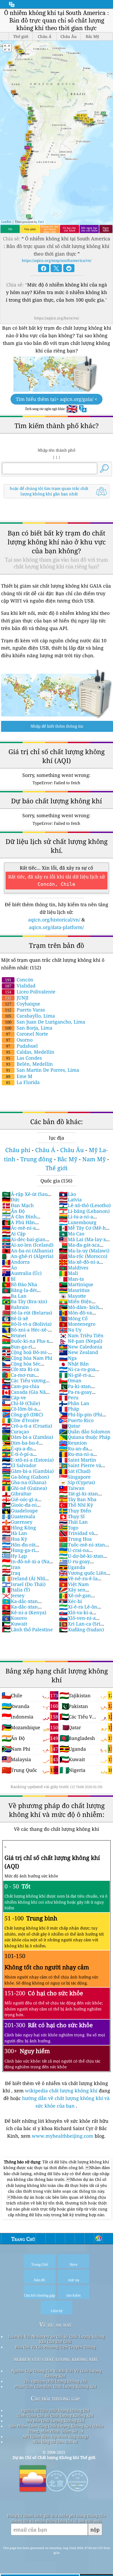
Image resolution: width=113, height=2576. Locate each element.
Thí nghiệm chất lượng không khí (55, 2381)
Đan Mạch (18, 1205)
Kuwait (14, 1624)
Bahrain (15, 1307)
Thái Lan (73, 1522)
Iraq (11, 1573)
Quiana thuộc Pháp (85, 1437)
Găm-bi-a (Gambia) (28, 1471)
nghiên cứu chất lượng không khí (55, 2359)
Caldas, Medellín (30, 1052)
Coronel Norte (27, 1034)
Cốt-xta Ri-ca (20, 1369)
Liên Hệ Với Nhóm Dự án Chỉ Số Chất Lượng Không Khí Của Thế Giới (56, 2339)
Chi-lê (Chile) (21, 1403)
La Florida (23, 1082)
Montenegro (77, 1324)
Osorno (19, 1040)
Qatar (70, 1426)
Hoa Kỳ (14, 1539)
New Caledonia (81, 1347)
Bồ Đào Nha (19, 1284)
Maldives (74, 1268)
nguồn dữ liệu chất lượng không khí (55, 2410)
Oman (70, 1380)
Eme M (19, 1076)
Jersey (13, 1595)
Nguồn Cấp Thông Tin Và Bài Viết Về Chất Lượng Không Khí (56, 2373)
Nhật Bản (74, 1364)
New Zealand (78, 1352)
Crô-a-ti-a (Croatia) (27, 1426)
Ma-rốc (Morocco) (83, 1256)
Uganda (72, 1567)
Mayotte (72, 1296)
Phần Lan (74, 1403)
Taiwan (72, 1488)
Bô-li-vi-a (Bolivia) (27, 1324)
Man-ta (71, 1279)
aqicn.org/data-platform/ (56, 927)
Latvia (70, 1199)
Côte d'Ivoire (20, 1420)
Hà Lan (14, 1533)
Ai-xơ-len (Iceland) (28, 1245)
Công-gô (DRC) (22, 1414)
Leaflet (6, 222)
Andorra (16, 1262)
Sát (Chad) (75, 1471)
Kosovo (14, 1618)
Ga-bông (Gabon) (25, 1477)
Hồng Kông (19, 1528)
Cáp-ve (14, 1397)
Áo (9, 1268)
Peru (69, 1397)
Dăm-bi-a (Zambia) (27, 1437)
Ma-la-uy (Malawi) (84, 1251)
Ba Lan (14, 1296)
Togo (69, 1528)
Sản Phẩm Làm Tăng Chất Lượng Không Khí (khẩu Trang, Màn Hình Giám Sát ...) (56, 2429)
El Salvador (19, 1465)
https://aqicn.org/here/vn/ (57, 318)
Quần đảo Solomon (85, 1431)
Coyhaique (23, 1004)
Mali (68, 1273)
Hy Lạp (14, 1556)
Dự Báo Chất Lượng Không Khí (55, 2421)
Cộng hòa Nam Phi (27, 1358)
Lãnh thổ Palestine (27, 1629)
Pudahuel (22, 1046)
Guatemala (19, 1516)
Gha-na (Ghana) (24, 1482)
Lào (67, 1194)
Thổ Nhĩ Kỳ (76, 1505)
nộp (95, 2530)
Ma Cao (72, 1234)
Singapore (75, 1477)
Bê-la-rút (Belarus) (27, 1313)
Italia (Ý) (16, 1590)
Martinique (76, 1284)
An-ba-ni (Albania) (27, 1251)
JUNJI (17, 998)
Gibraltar (17, 1494)
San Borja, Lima (29, 1028)
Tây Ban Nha (78, 1499)
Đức (11, 1199)
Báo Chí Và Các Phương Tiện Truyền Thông (55, 2347)
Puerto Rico (76, 1420)
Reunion (73, 1443)
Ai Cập (14, 1234)
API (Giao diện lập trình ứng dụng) (55, 2436)
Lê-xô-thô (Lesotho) (85, 1205)
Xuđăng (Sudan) (81, 1629)
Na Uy (70, 1330)
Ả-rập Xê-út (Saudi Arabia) (27, 1197)
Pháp (69, 1409)
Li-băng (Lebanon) (84, 1211)
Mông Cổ (73, 1318)
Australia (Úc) (22, 1273)
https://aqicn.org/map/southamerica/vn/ (57, 260)
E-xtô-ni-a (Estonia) (28, 1460)
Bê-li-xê (15, 1318)
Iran (11, 1567)
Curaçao (15, 1431)
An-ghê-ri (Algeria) (28, 1256)
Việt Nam (74, 1584)
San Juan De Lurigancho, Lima (45, 1022)
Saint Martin (78, 1460)
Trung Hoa (75, 1539)
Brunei (14, 1335)
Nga (68, 1358)
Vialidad (20, 986)
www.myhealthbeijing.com (63, 2136)
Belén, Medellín (29, 1064)
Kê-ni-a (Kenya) (24, 1612)
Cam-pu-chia (20, 1386)
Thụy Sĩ (72, 1516)
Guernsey (17, 1522)
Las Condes (24, 1058)
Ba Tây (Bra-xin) (24, 1301)
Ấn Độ (13, 1211)
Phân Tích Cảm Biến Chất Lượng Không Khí (55, 2386)
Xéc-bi (70, 1601)
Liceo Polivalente (30, 992)
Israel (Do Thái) (24, 1584)
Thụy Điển (75, 1511)
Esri (41, 222)
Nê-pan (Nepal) (81, 1341)
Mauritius (74, 1290)
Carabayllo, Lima (30, 1016)
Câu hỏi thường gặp (55, 2398)
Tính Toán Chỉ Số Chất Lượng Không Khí (55, 2415)
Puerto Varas (25, 1010)
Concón (19, 980)
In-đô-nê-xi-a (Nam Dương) (28, 1564)
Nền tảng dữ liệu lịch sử (55, 2442)
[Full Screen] (7, 48)
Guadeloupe (20, 1511)
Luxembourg (78, 1222)
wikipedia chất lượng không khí (61, 2091)
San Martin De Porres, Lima (43, 1070)
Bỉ (9, 1279)
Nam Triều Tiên (81, 1335)
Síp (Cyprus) (77, 1482)
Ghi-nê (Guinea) (24, 1488)
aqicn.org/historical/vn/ (54, 920)
